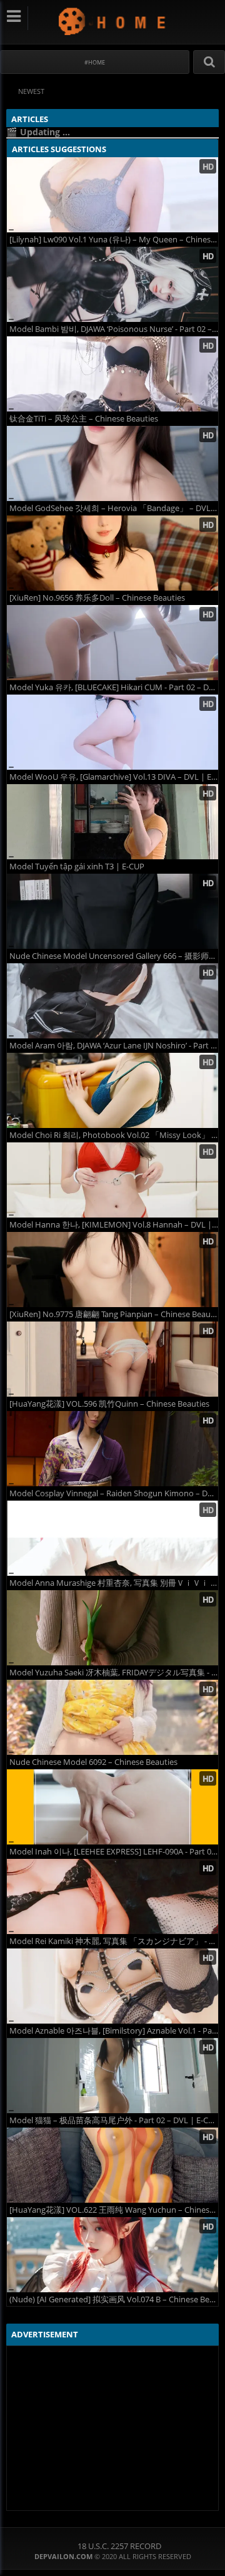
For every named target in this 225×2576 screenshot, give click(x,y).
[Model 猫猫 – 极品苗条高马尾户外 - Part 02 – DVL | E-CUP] (112, 2076)
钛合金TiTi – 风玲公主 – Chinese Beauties (84, 419)
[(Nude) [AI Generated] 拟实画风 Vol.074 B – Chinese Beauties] (112, 2255)
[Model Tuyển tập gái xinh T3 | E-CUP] (112, 822)
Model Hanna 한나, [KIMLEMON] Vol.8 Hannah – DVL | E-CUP (114, 1225)
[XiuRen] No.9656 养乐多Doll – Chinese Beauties (97, 598)
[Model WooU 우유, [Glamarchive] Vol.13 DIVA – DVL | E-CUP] (112, 732)
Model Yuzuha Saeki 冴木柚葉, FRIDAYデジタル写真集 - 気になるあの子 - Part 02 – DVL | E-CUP (114, 1673)
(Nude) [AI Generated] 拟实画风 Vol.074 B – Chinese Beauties (114, 2299)
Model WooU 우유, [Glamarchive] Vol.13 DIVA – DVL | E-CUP (114, 777)
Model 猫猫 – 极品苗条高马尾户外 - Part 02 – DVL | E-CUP (114, 2120)
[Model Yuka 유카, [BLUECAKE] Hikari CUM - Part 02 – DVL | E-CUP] (112, 643)
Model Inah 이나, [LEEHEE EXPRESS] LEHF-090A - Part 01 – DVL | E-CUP (114, 1852)
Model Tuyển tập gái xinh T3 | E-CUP (77, 866)
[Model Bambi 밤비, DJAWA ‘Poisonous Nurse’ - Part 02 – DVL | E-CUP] (112, 284)
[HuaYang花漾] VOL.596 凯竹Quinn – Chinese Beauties (109, 1404)
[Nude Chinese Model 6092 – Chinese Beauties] (112, 1717)
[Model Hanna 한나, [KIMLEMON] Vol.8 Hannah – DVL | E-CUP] (112, 1180)
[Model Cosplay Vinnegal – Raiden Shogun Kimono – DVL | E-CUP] (112, 1449)
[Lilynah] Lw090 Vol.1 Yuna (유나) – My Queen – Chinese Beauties (114, 240)
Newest (31, 91)
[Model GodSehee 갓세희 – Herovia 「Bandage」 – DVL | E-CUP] (112, 463)
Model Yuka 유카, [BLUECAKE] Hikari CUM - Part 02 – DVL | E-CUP (114, 687)
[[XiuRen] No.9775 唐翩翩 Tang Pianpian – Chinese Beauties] (112, 1270)
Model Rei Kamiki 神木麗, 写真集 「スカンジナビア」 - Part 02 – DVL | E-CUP (114, 1941)
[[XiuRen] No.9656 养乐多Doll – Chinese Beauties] (112, 553)
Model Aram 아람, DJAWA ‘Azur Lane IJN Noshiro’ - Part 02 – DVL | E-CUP (114, 1046)
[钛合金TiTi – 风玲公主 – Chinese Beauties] (112, 374)
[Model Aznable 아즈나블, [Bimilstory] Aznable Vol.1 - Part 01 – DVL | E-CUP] (112, 1986)
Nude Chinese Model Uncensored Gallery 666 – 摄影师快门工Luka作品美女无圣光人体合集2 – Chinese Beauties (114, 956)
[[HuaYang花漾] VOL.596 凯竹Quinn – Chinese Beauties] (112, 1359)
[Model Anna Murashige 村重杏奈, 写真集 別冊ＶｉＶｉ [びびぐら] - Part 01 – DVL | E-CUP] (112, 1538)
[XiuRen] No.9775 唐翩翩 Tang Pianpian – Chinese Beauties (114, 1314)
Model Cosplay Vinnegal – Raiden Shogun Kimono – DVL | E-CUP (114, 1493)
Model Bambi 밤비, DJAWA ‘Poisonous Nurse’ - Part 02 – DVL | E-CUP (114, 329)
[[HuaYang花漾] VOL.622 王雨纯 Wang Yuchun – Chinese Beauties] (112, 2165)
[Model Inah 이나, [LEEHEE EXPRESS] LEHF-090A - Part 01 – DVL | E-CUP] (112, 1807)
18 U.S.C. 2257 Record (119, 2546)
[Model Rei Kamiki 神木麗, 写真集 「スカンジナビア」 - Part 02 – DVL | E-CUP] (112, 1896)
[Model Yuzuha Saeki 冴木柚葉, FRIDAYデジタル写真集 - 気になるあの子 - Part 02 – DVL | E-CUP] (112, 1628)
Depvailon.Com (113, 21)
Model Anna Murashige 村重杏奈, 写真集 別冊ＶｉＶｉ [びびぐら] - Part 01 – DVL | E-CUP (114, 1583)
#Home (95, 62)
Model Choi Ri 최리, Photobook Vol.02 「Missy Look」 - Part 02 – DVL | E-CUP (114, 1135)
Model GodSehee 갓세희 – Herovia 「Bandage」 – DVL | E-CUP (114, 508)
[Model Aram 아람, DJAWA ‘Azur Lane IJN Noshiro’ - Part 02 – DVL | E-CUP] (112, 1001)
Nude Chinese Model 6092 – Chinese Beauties (93, 1762)
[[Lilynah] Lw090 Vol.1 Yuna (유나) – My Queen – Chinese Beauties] (112, 195)
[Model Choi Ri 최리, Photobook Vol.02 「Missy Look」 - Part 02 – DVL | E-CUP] (112, 1090)
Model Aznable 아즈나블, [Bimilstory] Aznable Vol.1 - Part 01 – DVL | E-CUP (114, 2031)
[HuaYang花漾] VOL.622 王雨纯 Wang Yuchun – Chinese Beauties (114, 2210)
